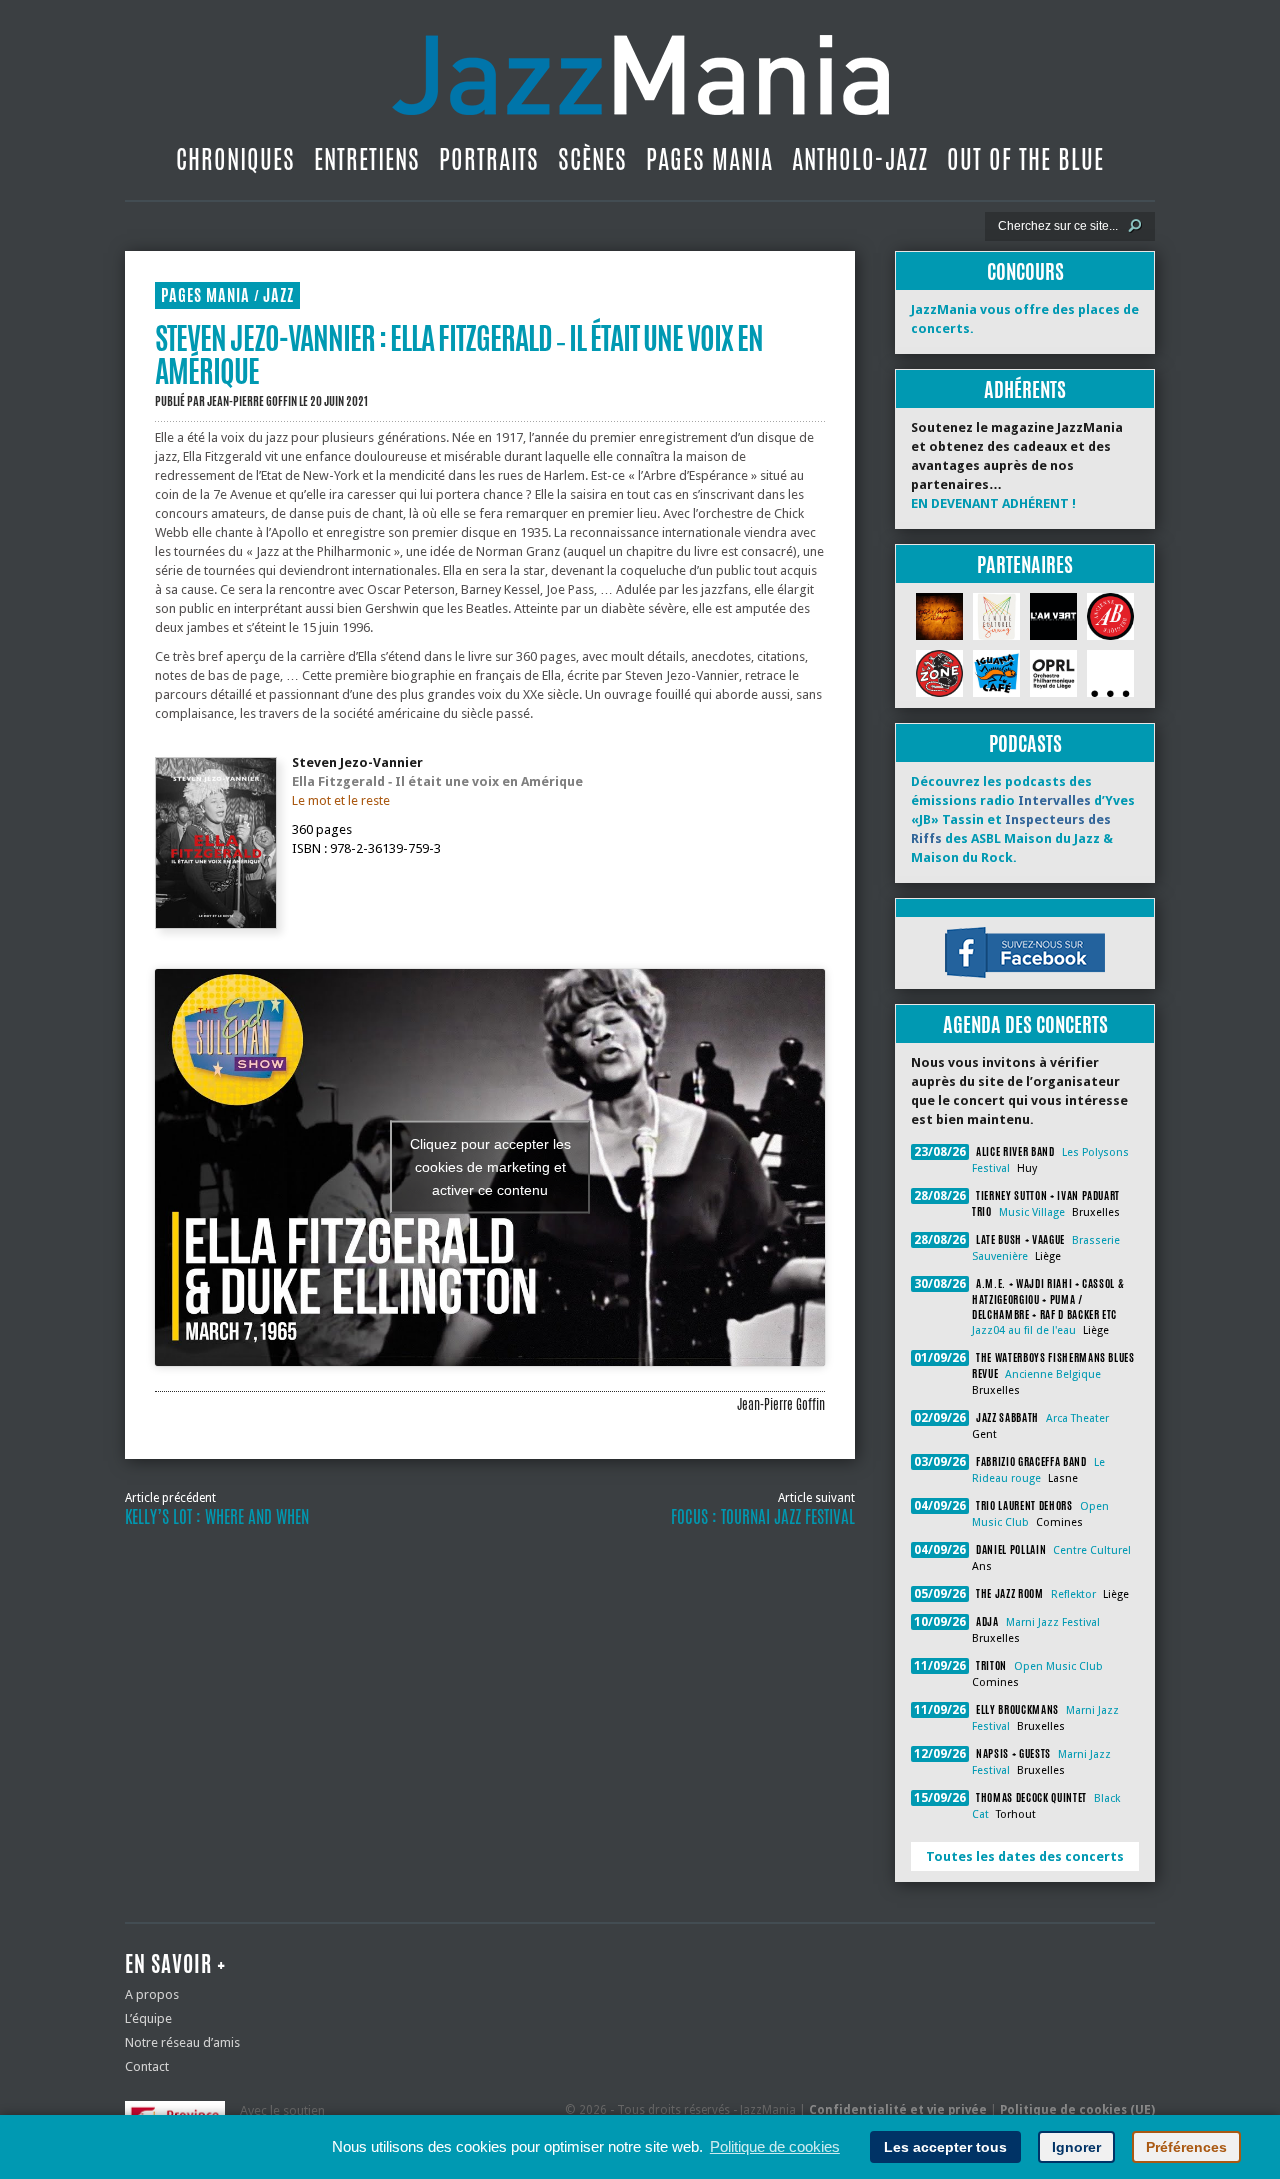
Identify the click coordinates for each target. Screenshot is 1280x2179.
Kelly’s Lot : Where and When (217, 1517)
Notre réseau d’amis (182, 2042)
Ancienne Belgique (1053, 1374)
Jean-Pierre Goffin (252, 401)
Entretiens (367, 159)
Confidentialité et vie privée (898, 2110)
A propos (152, 1994)
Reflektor (1073, 1594)
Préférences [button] (1186, 2147)
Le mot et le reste (341, 800)
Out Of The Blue (1025, 159)
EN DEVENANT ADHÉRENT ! (993, 503)
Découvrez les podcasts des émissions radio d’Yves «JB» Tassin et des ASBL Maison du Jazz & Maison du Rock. (1023, 819)
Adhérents (1025, 389)
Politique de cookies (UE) (1077, 2110)
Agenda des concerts (1025, 1024)
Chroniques (235, 159)
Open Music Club (1058, 1666)
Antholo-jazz (860, 159)
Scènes (592, 159)
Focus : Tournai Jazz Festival (763, 1517)
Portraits (489, 159)
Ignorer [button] (1076, 2147)
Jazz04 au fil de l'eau (1024, 1330)
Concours (1025, 271)
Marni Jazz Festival (1053, 1622)
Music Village (1032, 1212)
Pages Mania (709, 159)
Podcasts (1025, 743)
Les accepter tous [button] (945, 2147)
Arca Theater (1077, 1418)
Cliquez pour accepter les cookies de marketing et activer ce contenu (490, 1167)
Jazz (278, 295)
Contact (147, 2066)
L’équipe (148, 2018)
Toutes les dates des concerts (1025, 1856)
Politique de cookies (775, 2146)
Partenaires (1025, 564)
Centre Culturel (1092, 1550)
